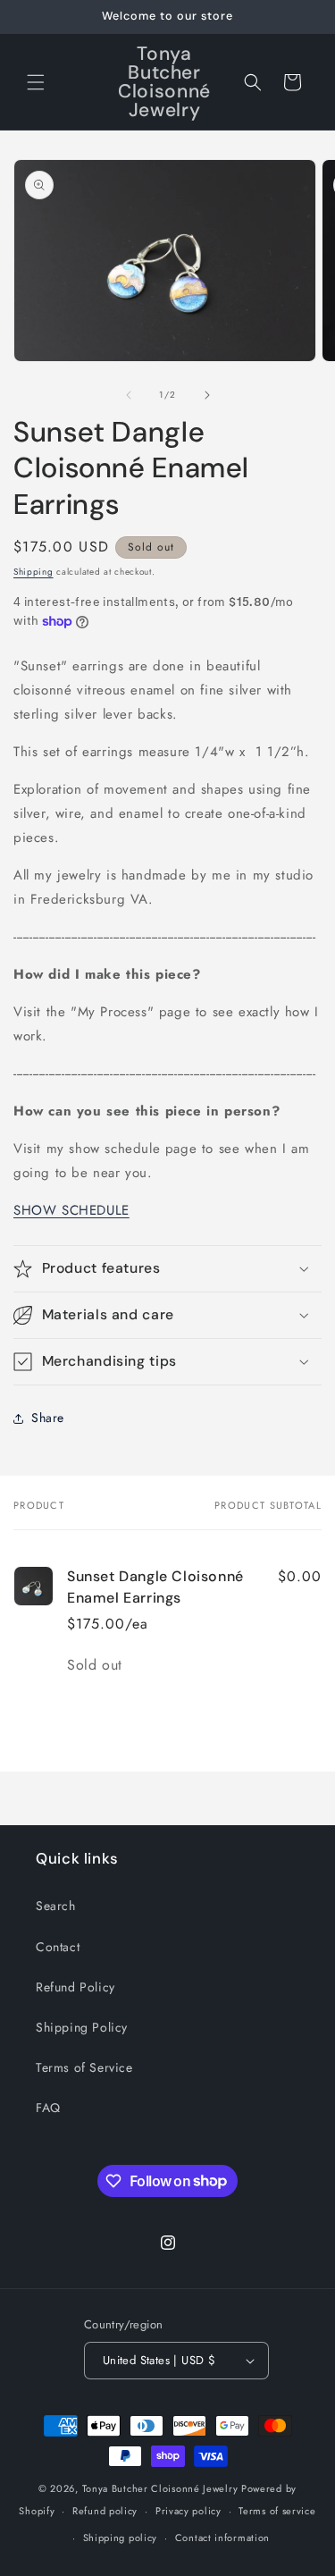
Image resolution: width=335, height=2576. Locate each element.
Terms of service (277, 2511)
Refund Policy (75, 1987)
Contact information (222, 2538)
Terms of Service (84, 2067)
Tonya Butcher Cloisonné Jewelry (160, 2488)
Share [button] (48, 1418)
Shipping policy (121, 2538)
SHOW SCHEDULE (71, 1210)
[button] (36, 82)
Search (56, 1906)
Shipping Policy (82, 2027)
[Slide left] (129, 395)
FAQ (48, 2108)
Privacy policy (188, 2511)
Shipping (33, 572)
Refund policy (105, 2511)
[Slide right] (207, 395)
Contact (58, 1947)
